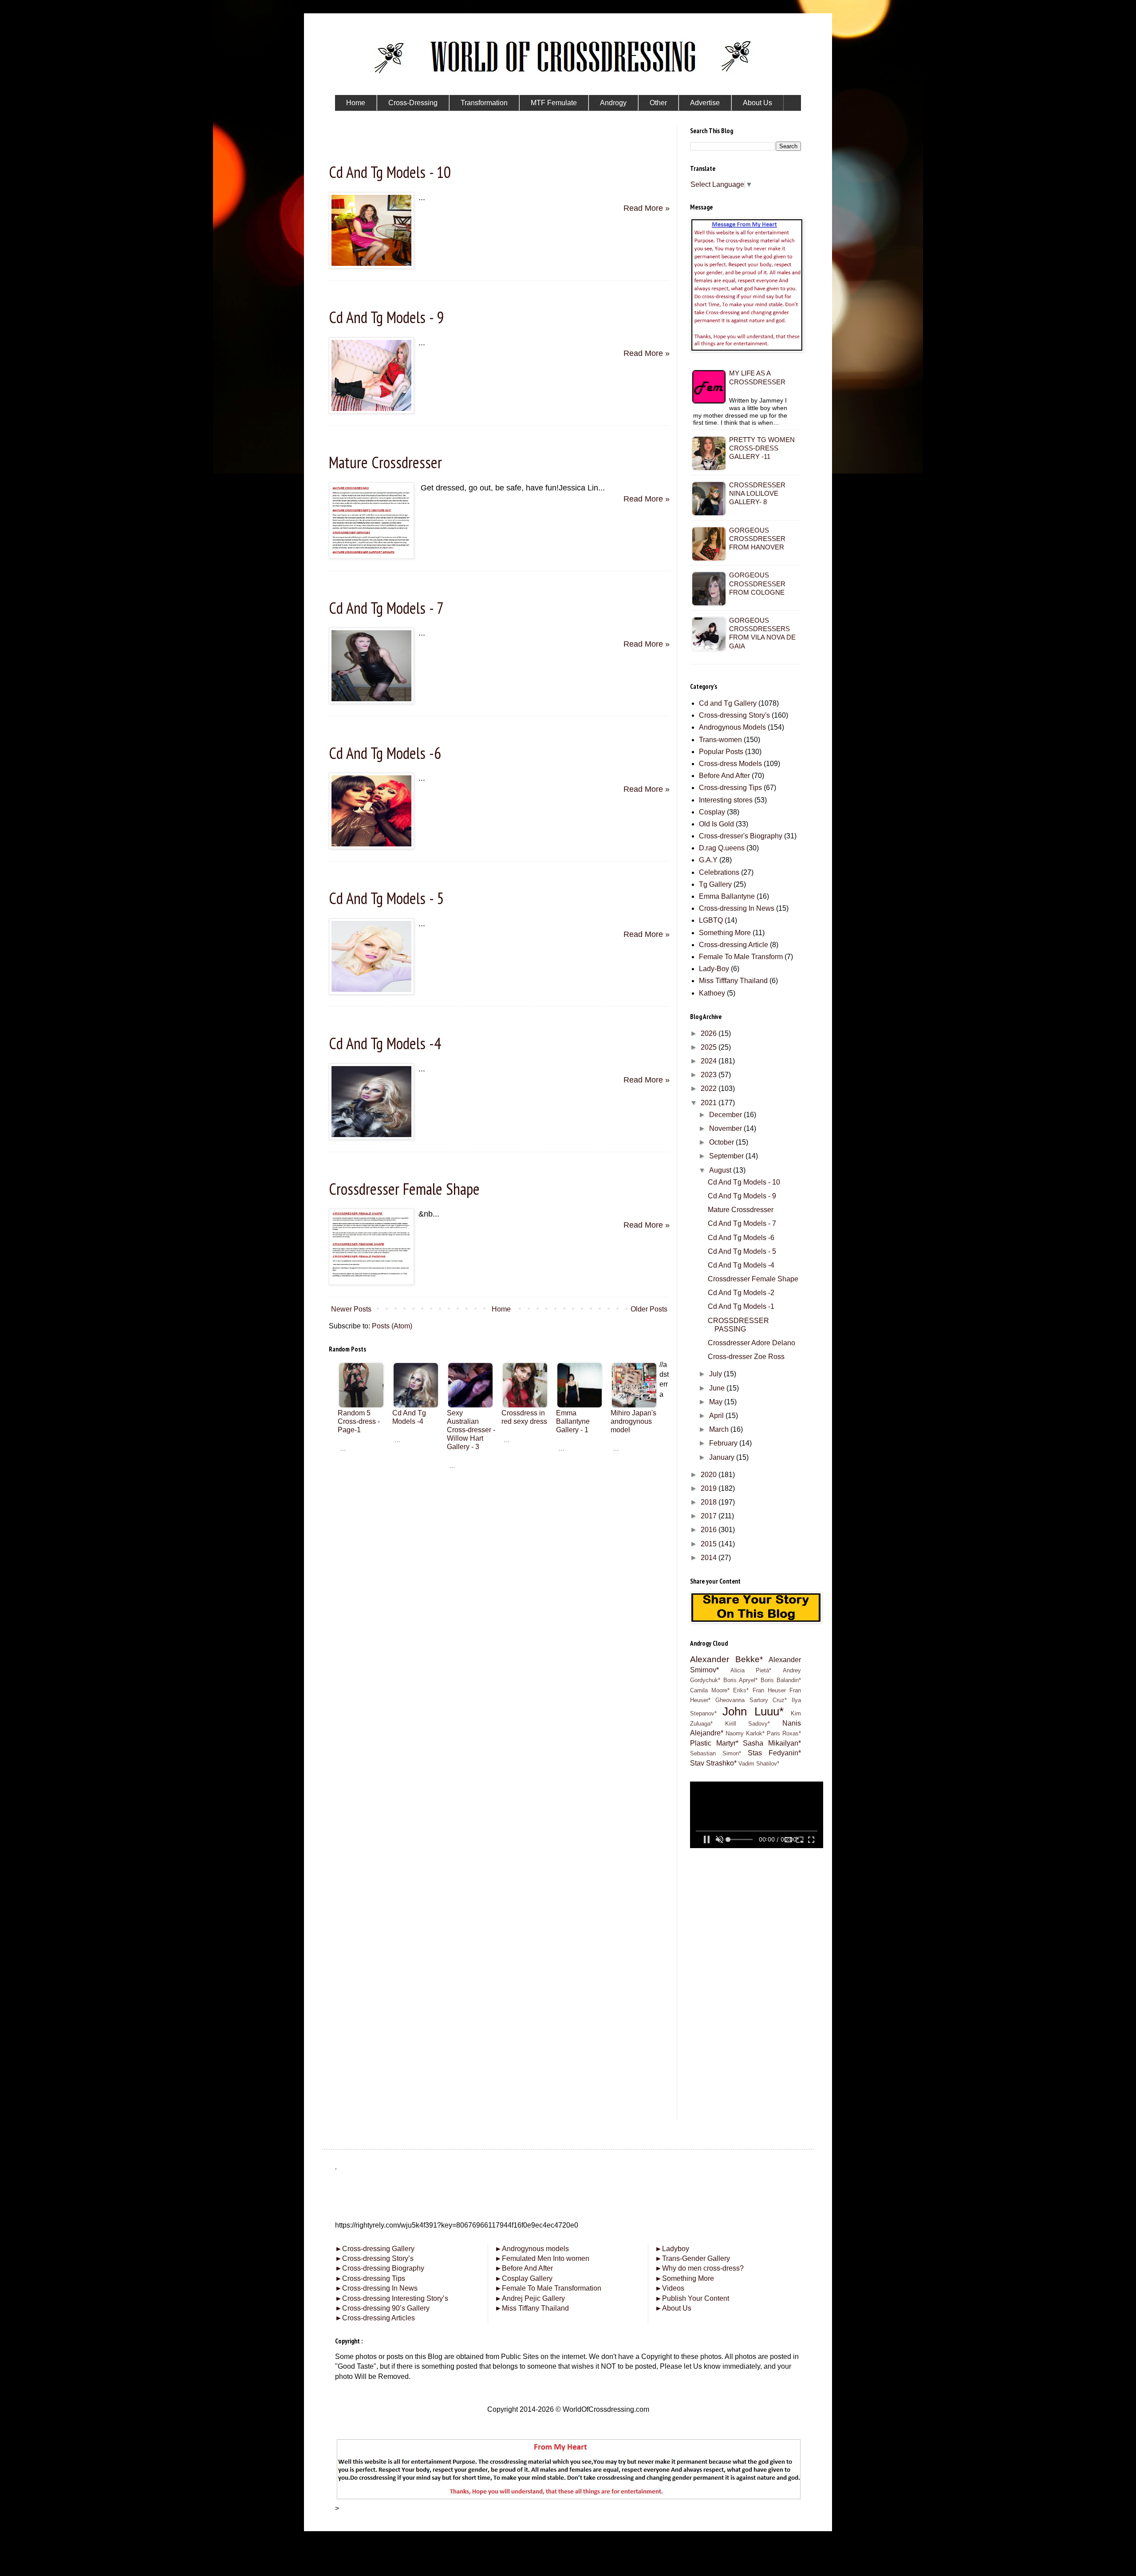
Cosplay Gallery (524, 2278)
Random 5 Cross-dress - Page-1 (359, 1421)
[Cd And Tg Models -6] (371, 846)
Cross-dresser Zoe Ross (746, 1357)
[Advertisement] (499, 1523)
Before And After (724, 776)
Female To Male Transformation (548, 2288)
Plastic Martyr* (714, 1743)
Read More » (647, 208)
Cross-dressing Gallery (375, 2249)
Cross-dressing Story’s (374, 2258)
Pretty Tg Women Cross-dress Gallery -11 (762, 448)
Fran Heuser (769, 1690)
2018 (710, 1502)
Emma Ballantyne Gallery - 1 (573, 1421)
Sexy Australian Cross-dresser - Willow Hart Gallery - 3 (471, 1430)
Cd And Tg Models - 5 (386, 898)
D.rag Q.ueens (722, 848)
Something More (725, 933)
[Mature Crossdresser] (371, 556)
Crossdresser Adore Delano (751, 1343)
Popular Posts (721, 752)
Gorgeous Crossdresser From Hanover (757, 539)
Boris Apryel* (741, 1680)
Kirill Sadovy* (748, 1724)
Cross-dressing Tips (730, 788)
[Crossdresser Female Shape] (371, 1282)
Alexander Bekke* (726, 1659)
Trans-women (720, 740)
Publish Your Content (692, 2298)
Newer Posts (351, 1309)
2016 (710, 1530)
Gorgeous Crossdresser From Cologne (757, 583)
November (726, 1128)
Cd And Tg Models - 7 (386, 608)
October (722, 1142)
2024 (710, 1061)
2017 (710, 1516)
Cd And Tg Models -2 (741, 1293)
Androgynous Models (732, 727)
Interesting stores (726, 800)
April (717, 1416)
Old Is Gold (716, 824)
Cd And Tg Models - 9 (386, 317)
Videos (670, 2288)
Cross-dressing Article (734, 945)
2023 (710, 1075)
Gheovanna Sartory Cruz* (751, 1700)
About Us (673, 2308)
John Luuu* (753, 1711)
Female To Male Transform (741, 957)
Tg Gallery (715, 884)
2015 (710, 1544)
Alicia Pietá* (751, 1670)
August (721, 1170)
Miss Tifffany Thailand (733, 981)
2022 (710, 1088)
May (717, 1402)
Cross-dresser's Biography (741, 836)
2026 (710, 1033)
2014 (710, 1558)
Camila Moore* (710, 1690)
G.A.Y (708, 860)
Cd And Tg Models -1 (741, 1306)
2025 (710, 1047)
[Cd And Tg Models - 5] (371, 992)
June (718, 1388)
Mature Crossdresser (385, 462)
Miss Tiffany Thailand (532, 2308)
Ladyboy (672, 2249)
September (727, 1156)
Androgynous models (532, 2249)
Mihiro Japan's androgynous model (633, 1421)
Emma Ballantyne (727, 896)
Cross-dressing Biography (380, 2268)
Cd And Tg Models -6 (385, 753)
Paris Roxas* (784, 1733)
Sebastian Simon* (716, 1753)
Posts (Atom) (392, 1326)
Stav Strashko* (713, 1763)
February (724, 1443)
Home (501, 1309)
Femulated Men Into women (542, 2258)
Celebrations (719, 872)
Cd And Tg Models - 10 (390, 172)
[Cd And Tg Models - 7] (371, 701)
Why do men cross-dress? (699, 2268)
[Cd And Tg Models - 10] (371, 266)
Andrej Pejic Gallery (530, 2298)
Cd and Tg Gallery (728, 703)
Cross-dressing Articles (379, 2318)
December (726, 1115)
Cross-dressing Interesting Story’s (395, 2298)
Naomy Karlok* (745, 1733)
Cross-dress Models (730, 764)
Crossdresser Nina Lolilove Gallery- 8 (757, 493)
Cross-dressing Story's (734, 715)
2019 (710, 1488)
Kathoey (712, 993)
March (720, 1429)
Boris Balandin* (781, 1680)
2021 (710, 1103)
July (716, 1374)
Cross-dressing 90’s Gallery (382, 2308)
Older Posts (649, 1309)
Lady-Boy (714, 969)
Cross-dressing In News (737, 908)
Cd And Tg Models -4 (385, 1043)
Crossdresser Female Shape (404, 1189)
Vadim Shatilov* (759, 1764)
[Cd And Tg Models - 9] (371, 411)
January (723, 1457)
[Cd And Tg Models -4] (371, 1137)
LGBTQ (711, 920)
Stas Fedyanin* (774, 1753)
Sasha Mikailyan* (772, 1743)
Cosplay (712, 812)
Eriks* (741, 1690)
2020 (710, 1475)
